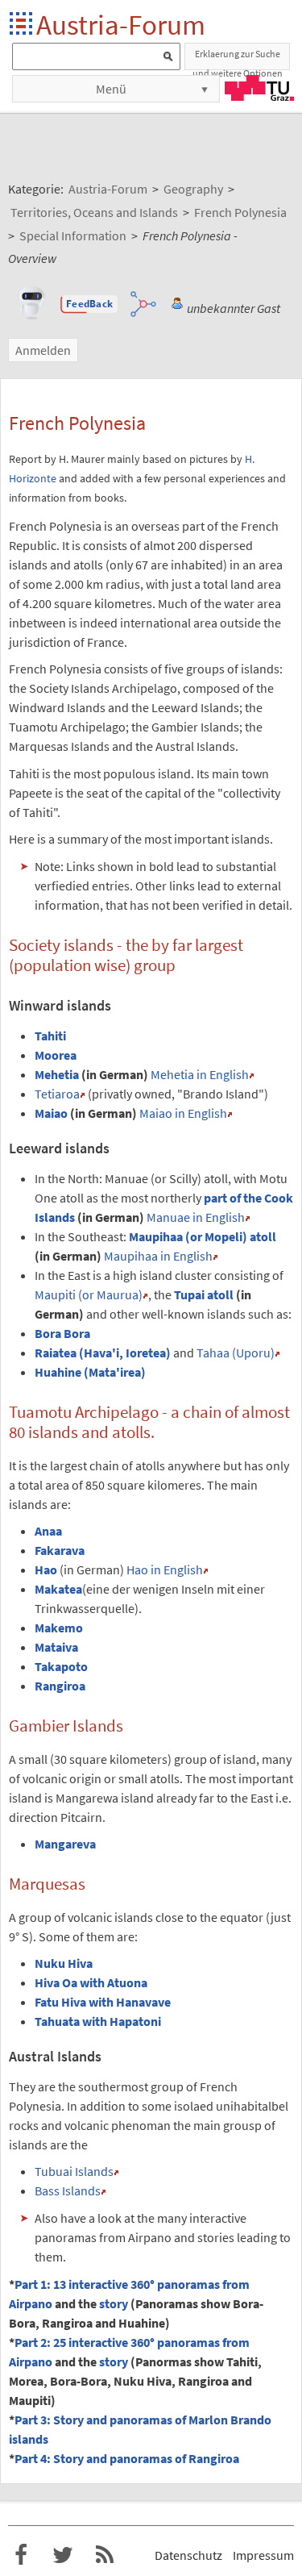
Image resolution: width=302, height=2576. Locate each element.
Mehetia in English (200, 1074)
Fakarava (60, 1550)
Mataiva (56, 1647)
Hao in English (165, 1569)
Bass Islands (68, 2190)
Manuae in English (196, 1217)
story (114, 2303)
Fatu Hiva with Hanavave (103, 2002)
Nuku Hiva (64, 1963)
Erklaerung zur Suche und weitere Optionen (238, 59)
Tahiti (50, 1036)
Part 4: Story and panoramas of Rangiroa (127, 2458)
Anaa (48, 1531)
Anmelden (43, 350)
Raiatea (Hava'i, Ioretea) (103, 1353)
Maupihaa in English (158, 1256)
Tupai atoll (204, 1294)
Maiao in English (183, 1113)
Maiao (51, 1113)
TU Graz (259, 88)
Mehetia (57, 1074)
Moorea (56, 1055)
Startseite (22, 25)
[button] (89, 304)
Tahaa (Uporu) (236, 1353)
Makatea (58, 1589)
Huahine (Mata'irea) (90, 1372)
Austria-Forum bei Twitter (63, 2555)
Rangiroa (60, 1686)
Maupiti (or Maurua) (89, 1294)
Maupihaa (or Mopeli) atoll (203, 1236)
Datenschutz (188, 2555)
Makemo (59, 1628)
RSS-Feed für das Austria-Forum (105, 2555)
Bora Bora (62, 1333)
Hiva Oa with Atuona (91, 1982)
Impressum (263, 2555)
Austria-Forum (121, 25)
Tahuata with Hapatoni (98, 2021)
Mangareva (65, 1844)
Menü (111, 89)
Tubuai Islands (74, 2171)
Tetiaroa (57, 1094)
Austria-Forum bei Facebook (21, 2555)
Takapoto (61, 1666)
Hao (46, 1569)
